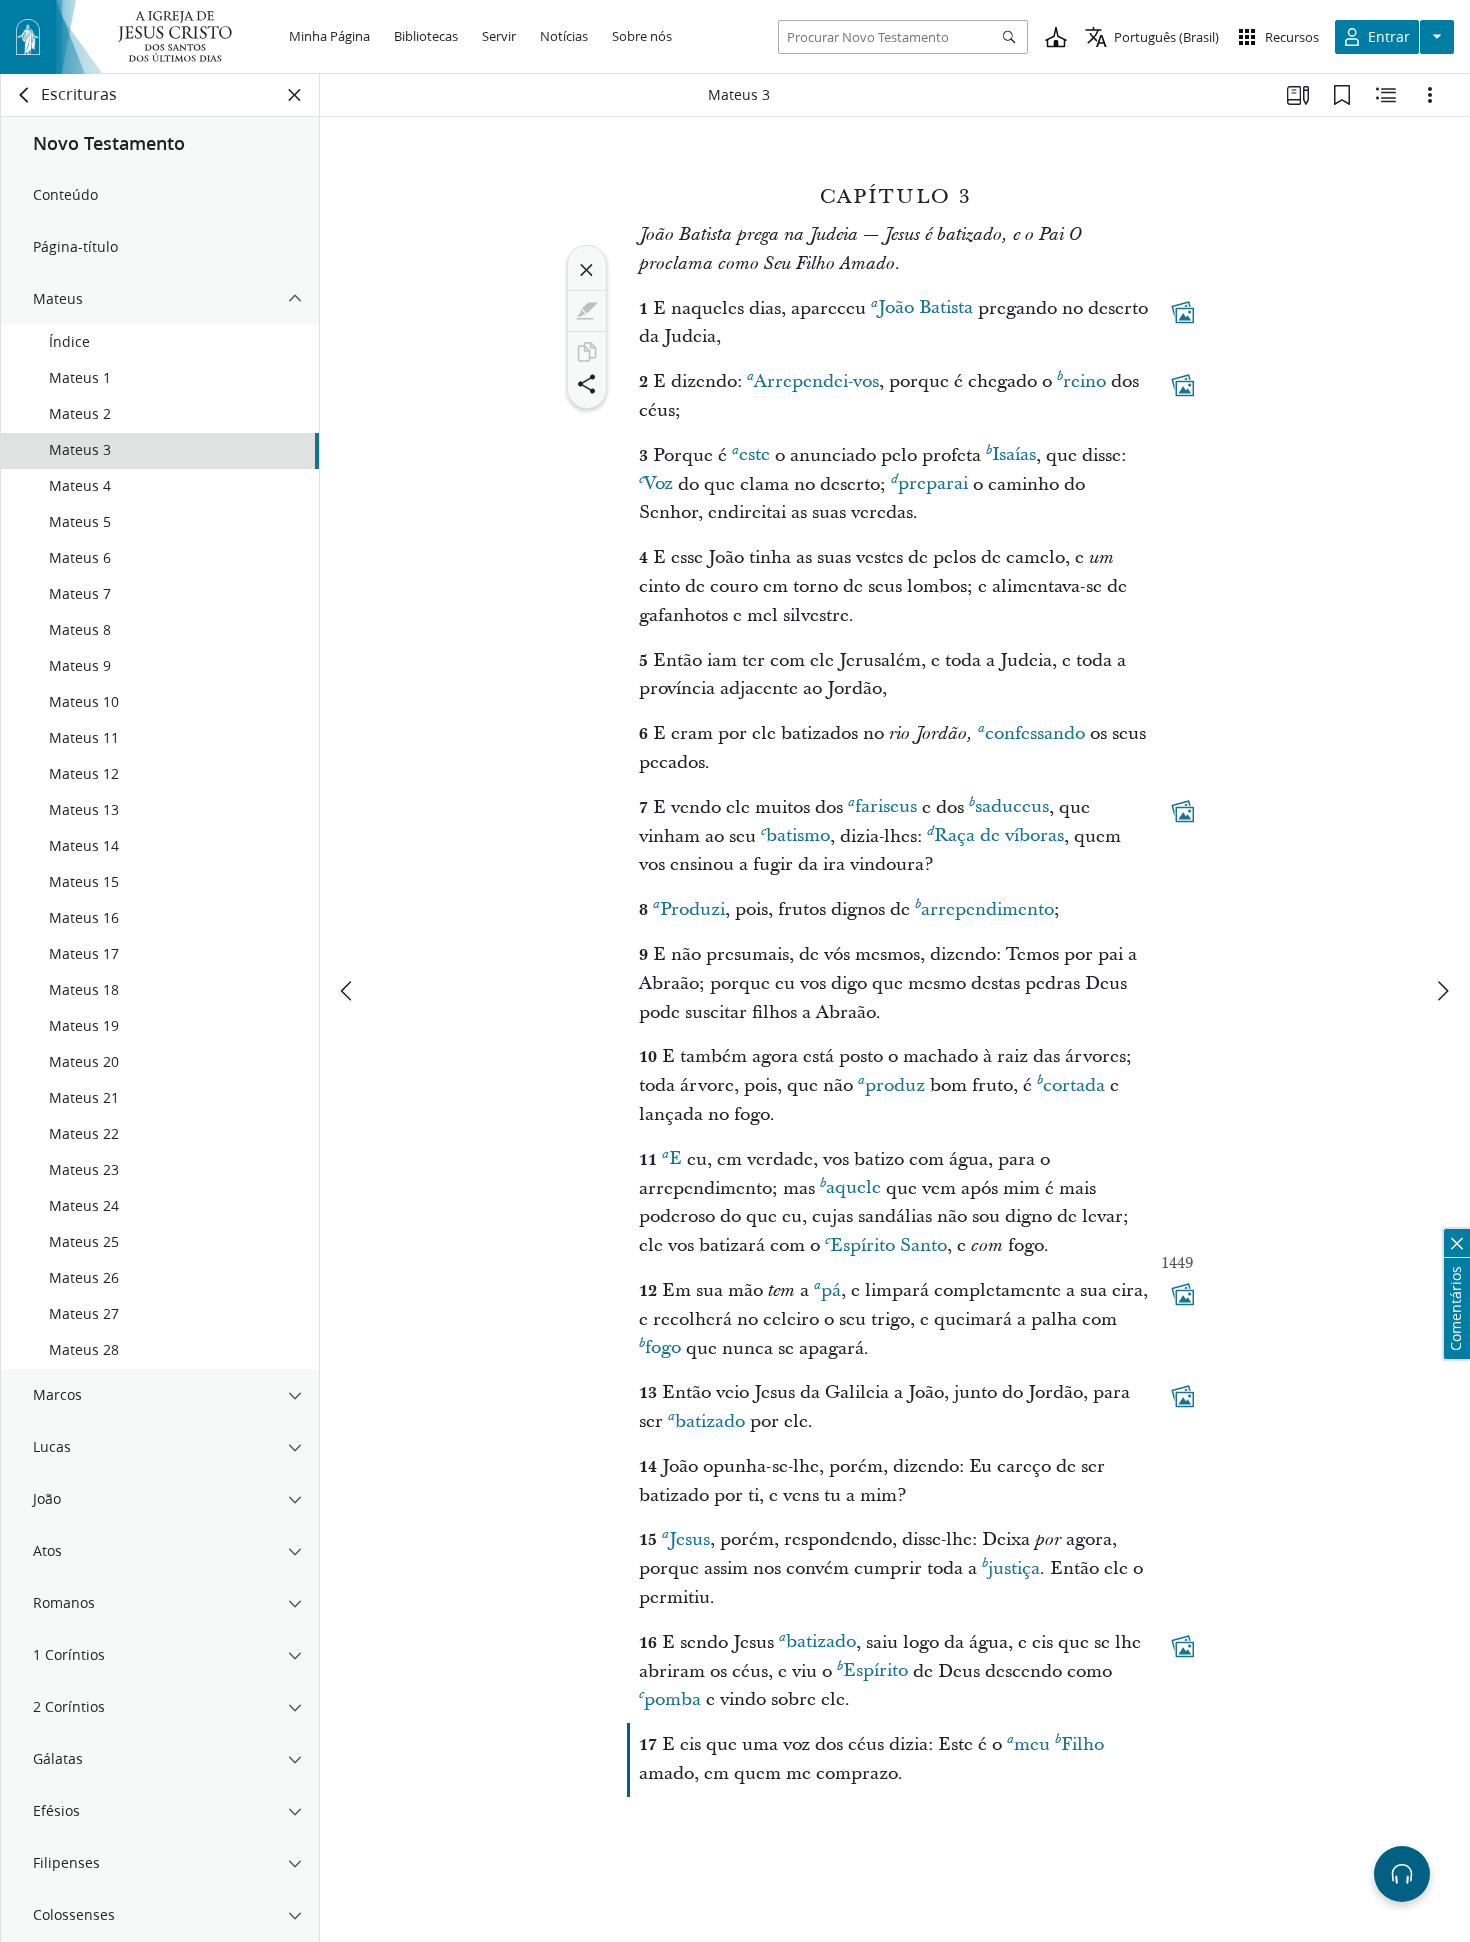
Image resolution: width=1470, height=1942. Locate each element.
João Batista (925, 308)
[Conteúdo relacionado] (1386, 95)
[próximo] (1442, 991)
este (754, 455)
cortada (1074, 1085)
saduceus (1012, 807)
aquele (853, 1188)
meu (1032, 1744)
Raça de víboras (999, 836)
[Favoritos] (1342, 95)
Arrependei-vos (816, 381)
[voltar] (25, 95)
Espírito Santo (888, 1245)
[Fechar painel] (295, 95)
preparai (933, 484)
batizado (710, 1421)
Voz (658, 484)
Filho (1082, 1744)
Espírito (875, 1671)
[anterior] (348, 991)
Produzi (692, 909)
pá (831, 1290)
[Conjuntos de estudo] (1298, 95)
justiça (1014, 1568)
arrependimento (987, 909)
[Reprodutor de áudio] (1402, 1874)
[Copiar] (587, 352)
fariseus (886, 807)
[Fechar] (587, 270)
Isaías (1014, 455)
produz (895, 1085)
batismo (798, 836)
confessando (1035, 733)
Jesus (689, 1539)
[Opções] (1430, 95)
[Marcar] (587, 311)
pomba (672, 1699)
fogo (663, 1348)
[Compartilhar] (587, 384)
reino (1084, 381)
